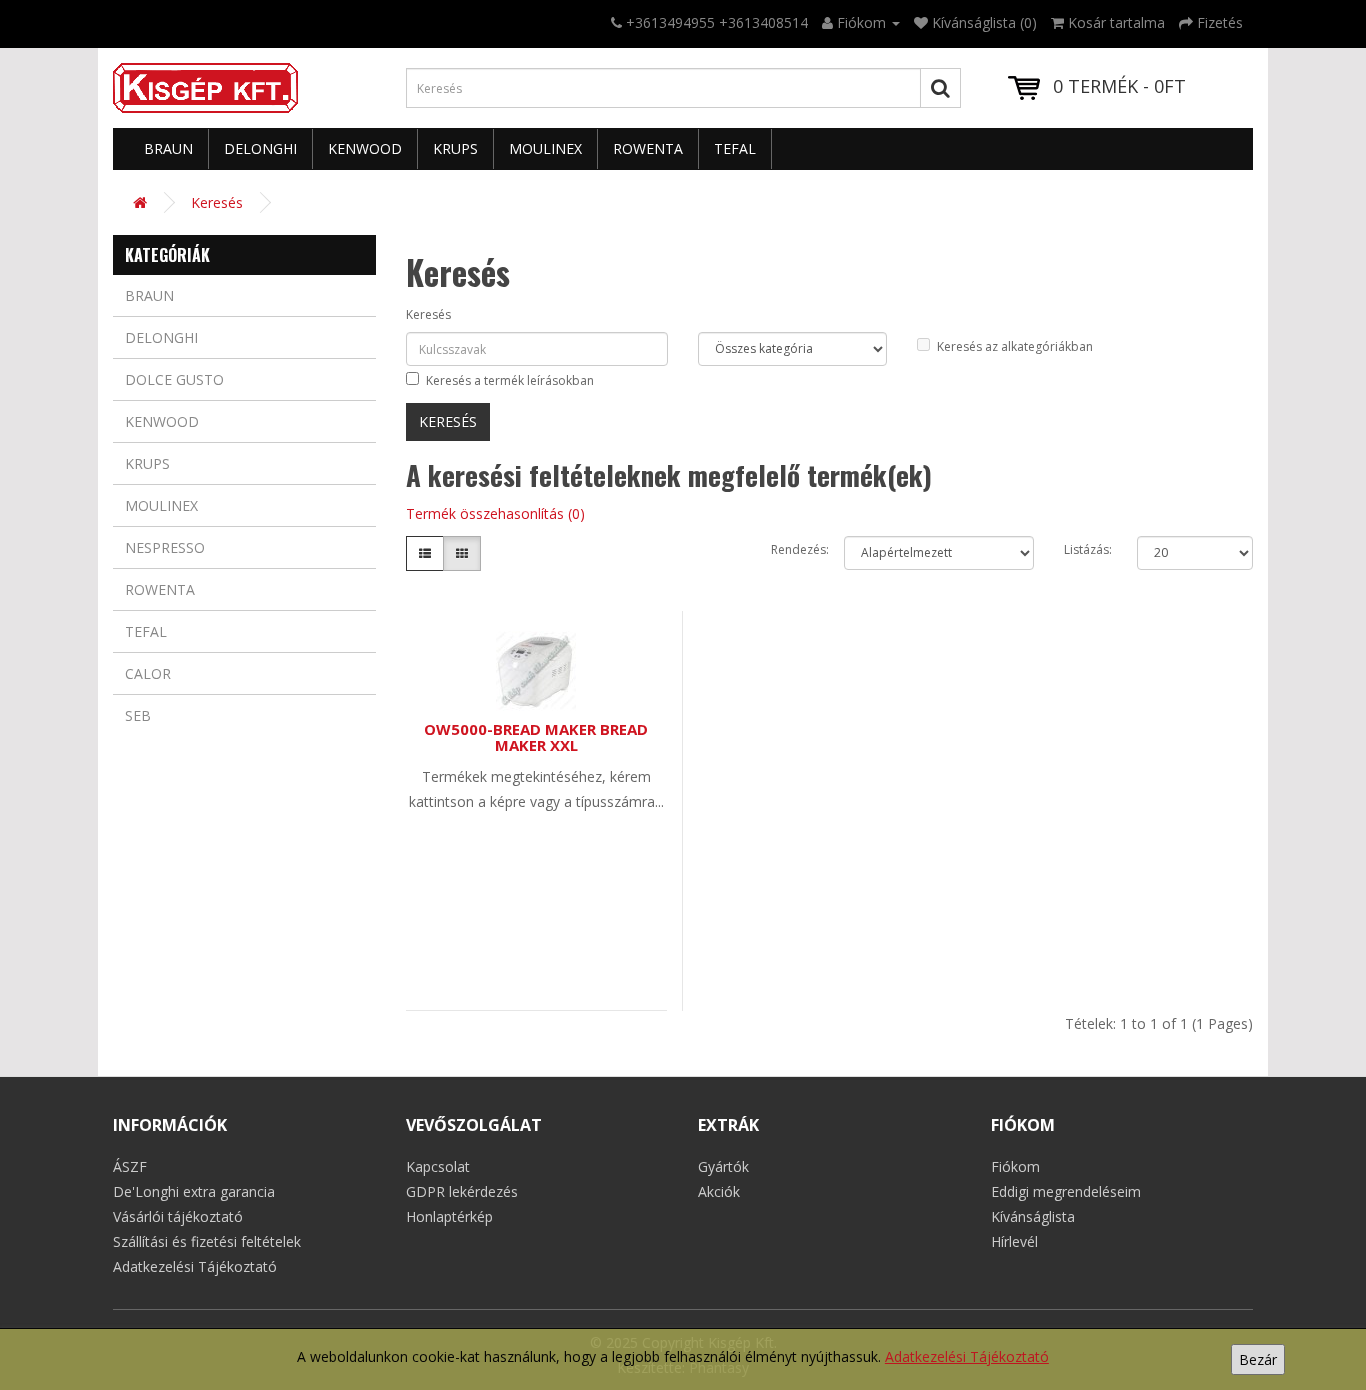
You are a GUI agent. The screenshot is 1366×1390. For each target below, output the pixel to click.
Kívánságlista (1033, 1216)
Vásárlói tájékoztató (178, 1216)
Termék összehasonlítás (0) (495, 513)
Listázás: (1085, 549)
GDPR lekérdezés (462, 1191)
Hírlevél (1014, 1241)
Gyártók (723, 1166)
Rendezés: (792, 549)
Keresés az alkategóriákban (1015, 346)
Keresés (217, 202)
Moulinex (545, 148)
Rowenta (648, 148)
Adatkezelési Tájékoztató (967, 1356)
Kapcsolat (438, 1166)
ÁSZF (130, 1166)
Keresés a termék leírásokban (510, 380)
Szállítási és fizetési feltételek (207, 1241)
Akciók (719, 1191)
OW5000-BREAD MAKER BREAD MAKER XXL (536, 737)
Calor (148, 673)
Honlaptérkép (449, 1216)
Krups (455, 148)
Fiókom (1015, 1166)
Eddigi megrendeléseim (1066, 1191)
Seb (138, 715)
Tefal (735, 148)
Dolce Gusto (174, 379)
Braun (168, 148)
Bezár (1258, 1359)
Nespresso (165, 547)
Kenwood (365, 148)
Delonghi (260, 148)
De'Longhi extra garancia (194, 1191)
